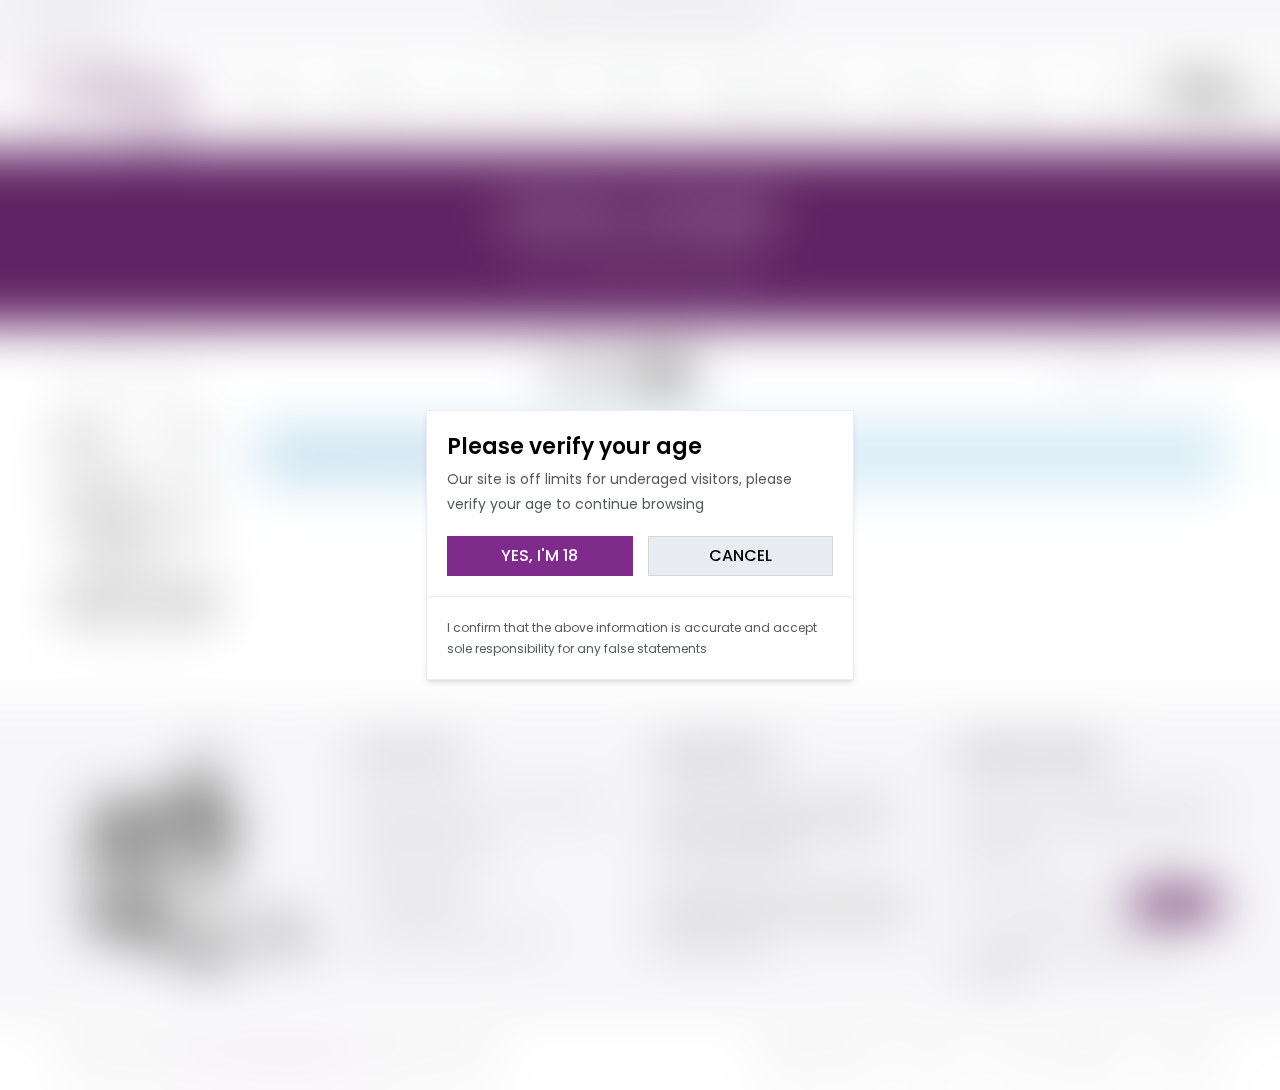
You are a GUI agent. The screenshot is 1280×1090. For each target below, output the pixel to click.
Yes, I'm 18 (539, 555)
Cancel (740, 555)
